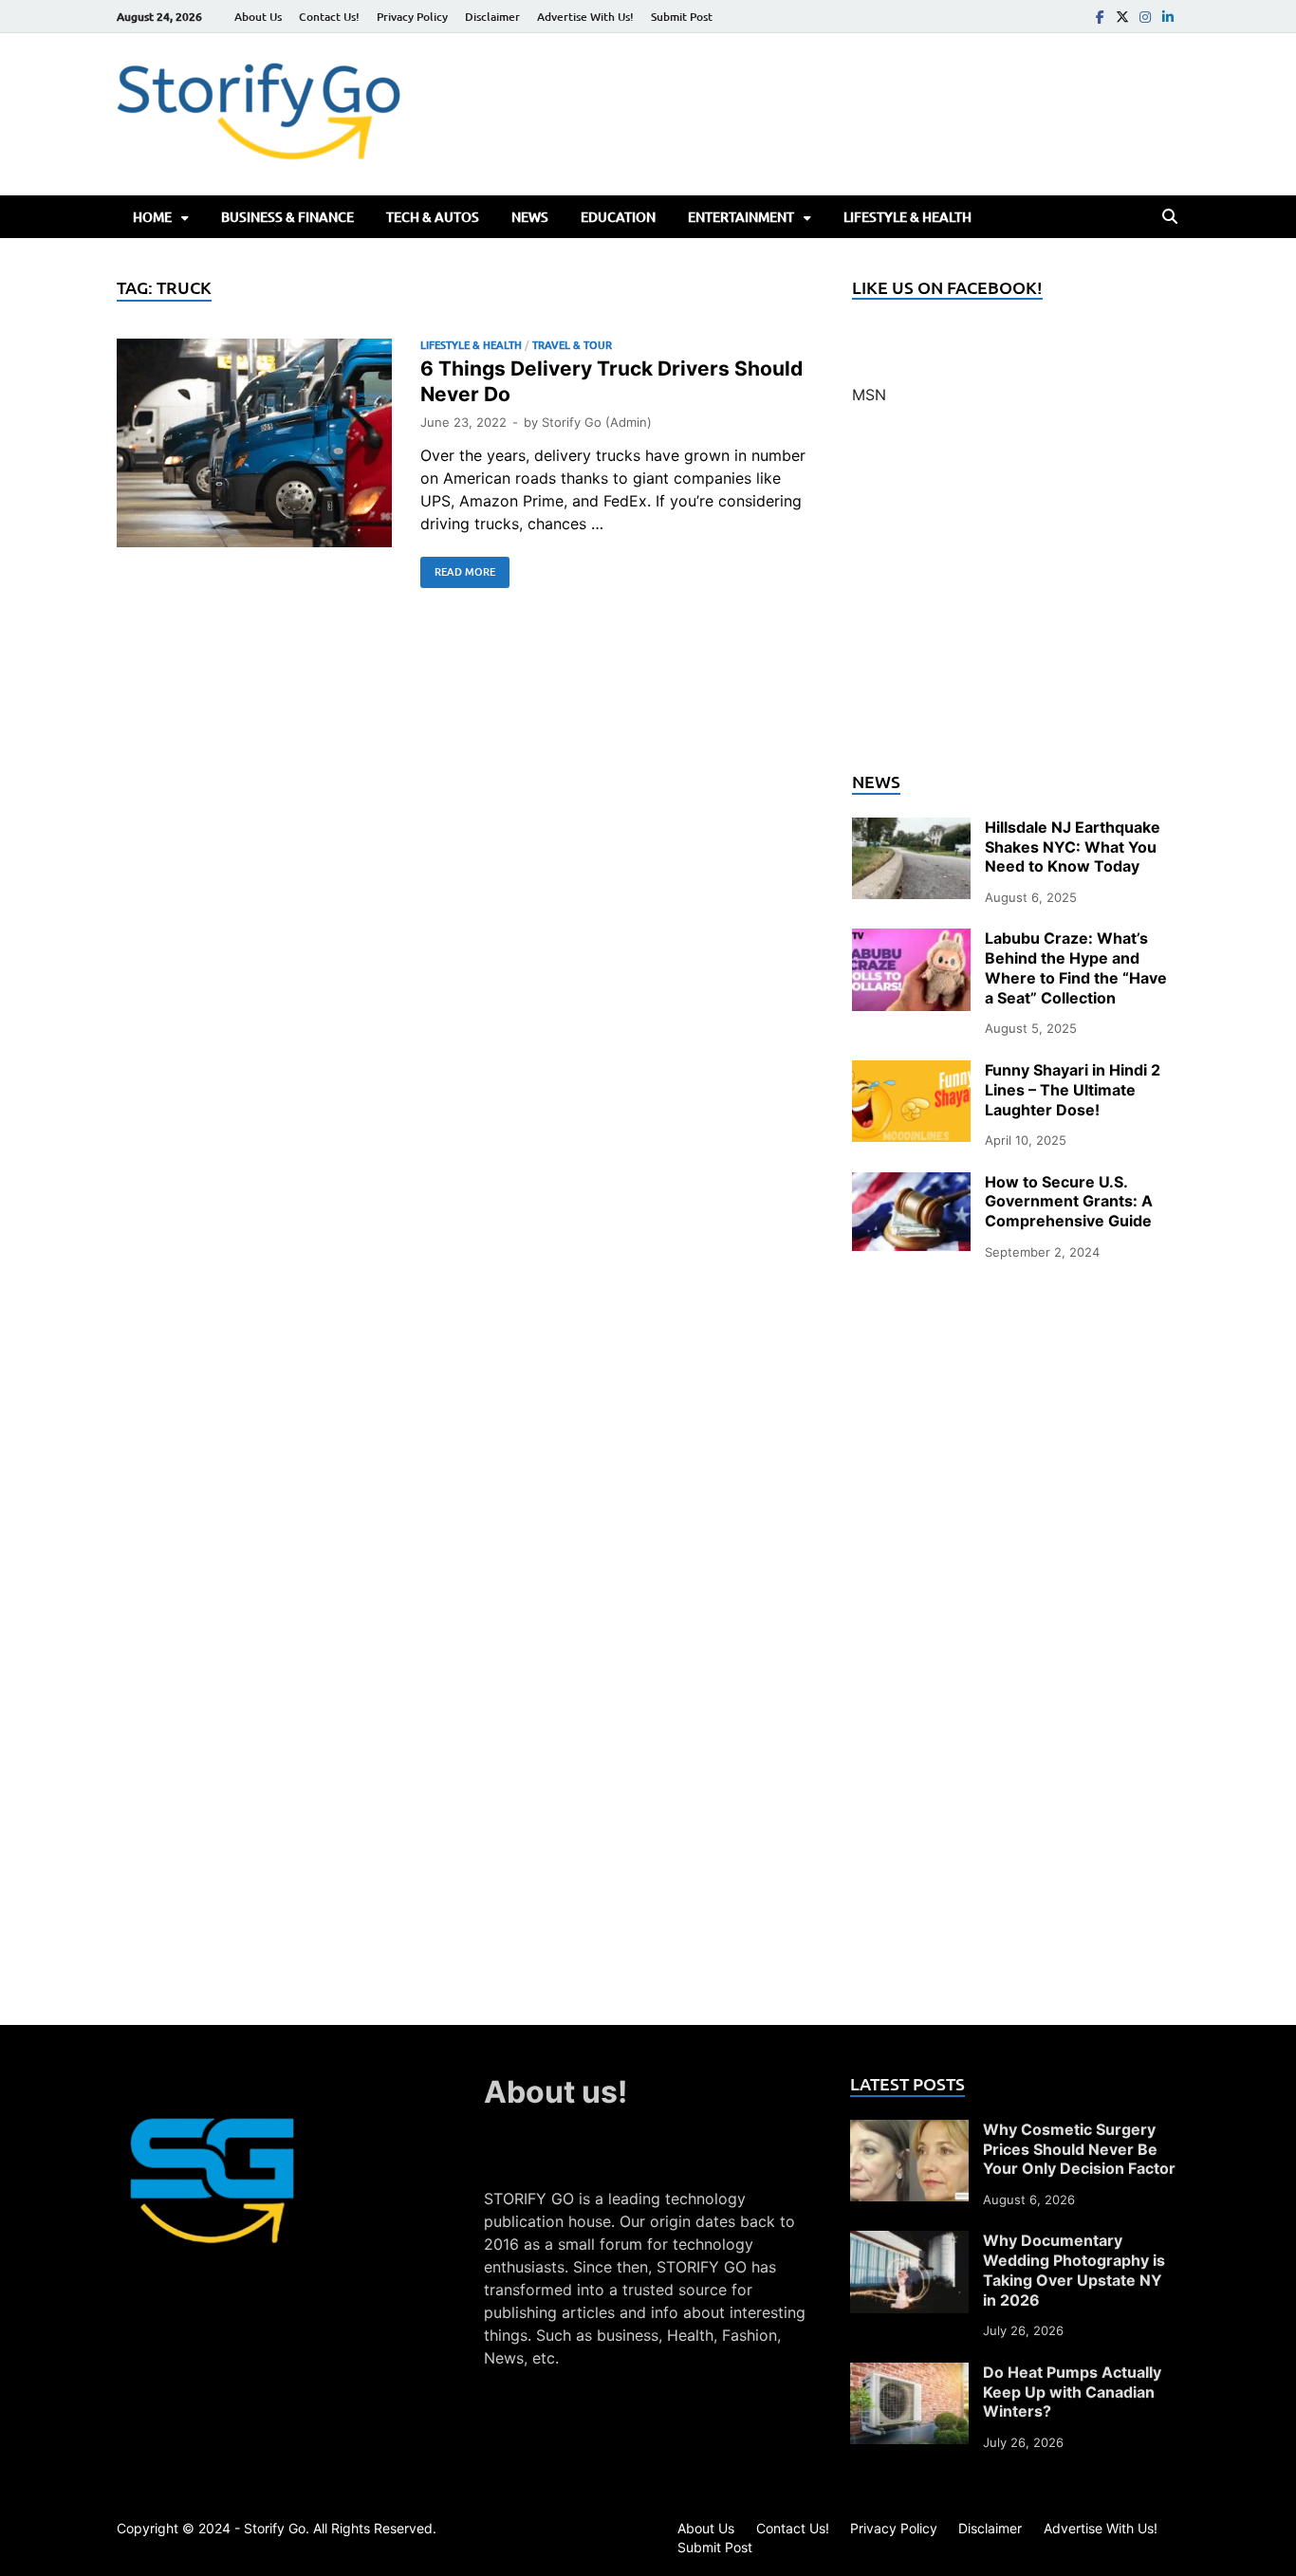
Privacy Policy (412, 17)
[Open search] (1170, 217)
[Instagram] (1145, 17)
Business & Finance (287, 217)
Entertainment (741, 217)
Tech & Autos (433, 217)
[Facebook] (1100, 17)
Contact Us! (329, 17)
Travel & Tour (572, 345)
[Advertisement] (1016, 599)
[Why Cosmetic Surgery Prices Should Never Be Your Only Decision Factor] (909, 2131)
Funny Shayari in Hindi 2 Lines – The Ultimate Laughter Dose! (1073, 1090)
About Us (258, 17)
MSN (869, 395)
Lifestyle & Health (907, 217)
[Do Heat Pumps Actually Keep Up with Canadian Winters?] (909, 2374)
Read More (458, 568)
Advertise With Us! (585, 17)
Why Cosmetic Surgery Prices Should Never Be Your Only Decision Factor (1079, 2149)
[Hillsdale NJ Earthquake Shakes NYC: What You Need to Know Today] (911, 829)
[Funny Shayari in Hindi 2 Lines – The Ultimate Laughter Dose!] (911, 1072)
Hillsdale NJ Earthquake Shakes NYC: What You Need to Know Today (1073, 847)
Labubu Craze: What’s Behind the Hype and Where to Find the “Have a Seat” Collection (1076, 967)
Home (152, 217)
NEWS (530, 217)
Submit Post (682, 17)
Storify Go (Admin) (597, 422)
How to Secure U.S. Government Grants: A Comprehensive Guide (1069, 1202)
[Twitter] (1122, 17)
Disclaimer (492, 17)
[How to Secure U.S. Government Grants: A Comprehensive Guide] (911, 1184)
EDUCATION (618, 217)
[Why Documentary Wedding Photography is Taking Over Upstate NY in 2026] (909, 2242)
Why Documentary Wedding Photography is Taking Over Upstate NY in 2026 (1074, 2270)
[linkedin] (1168, 17)
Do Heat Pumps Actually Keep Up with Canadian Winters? (1072, 2392)
